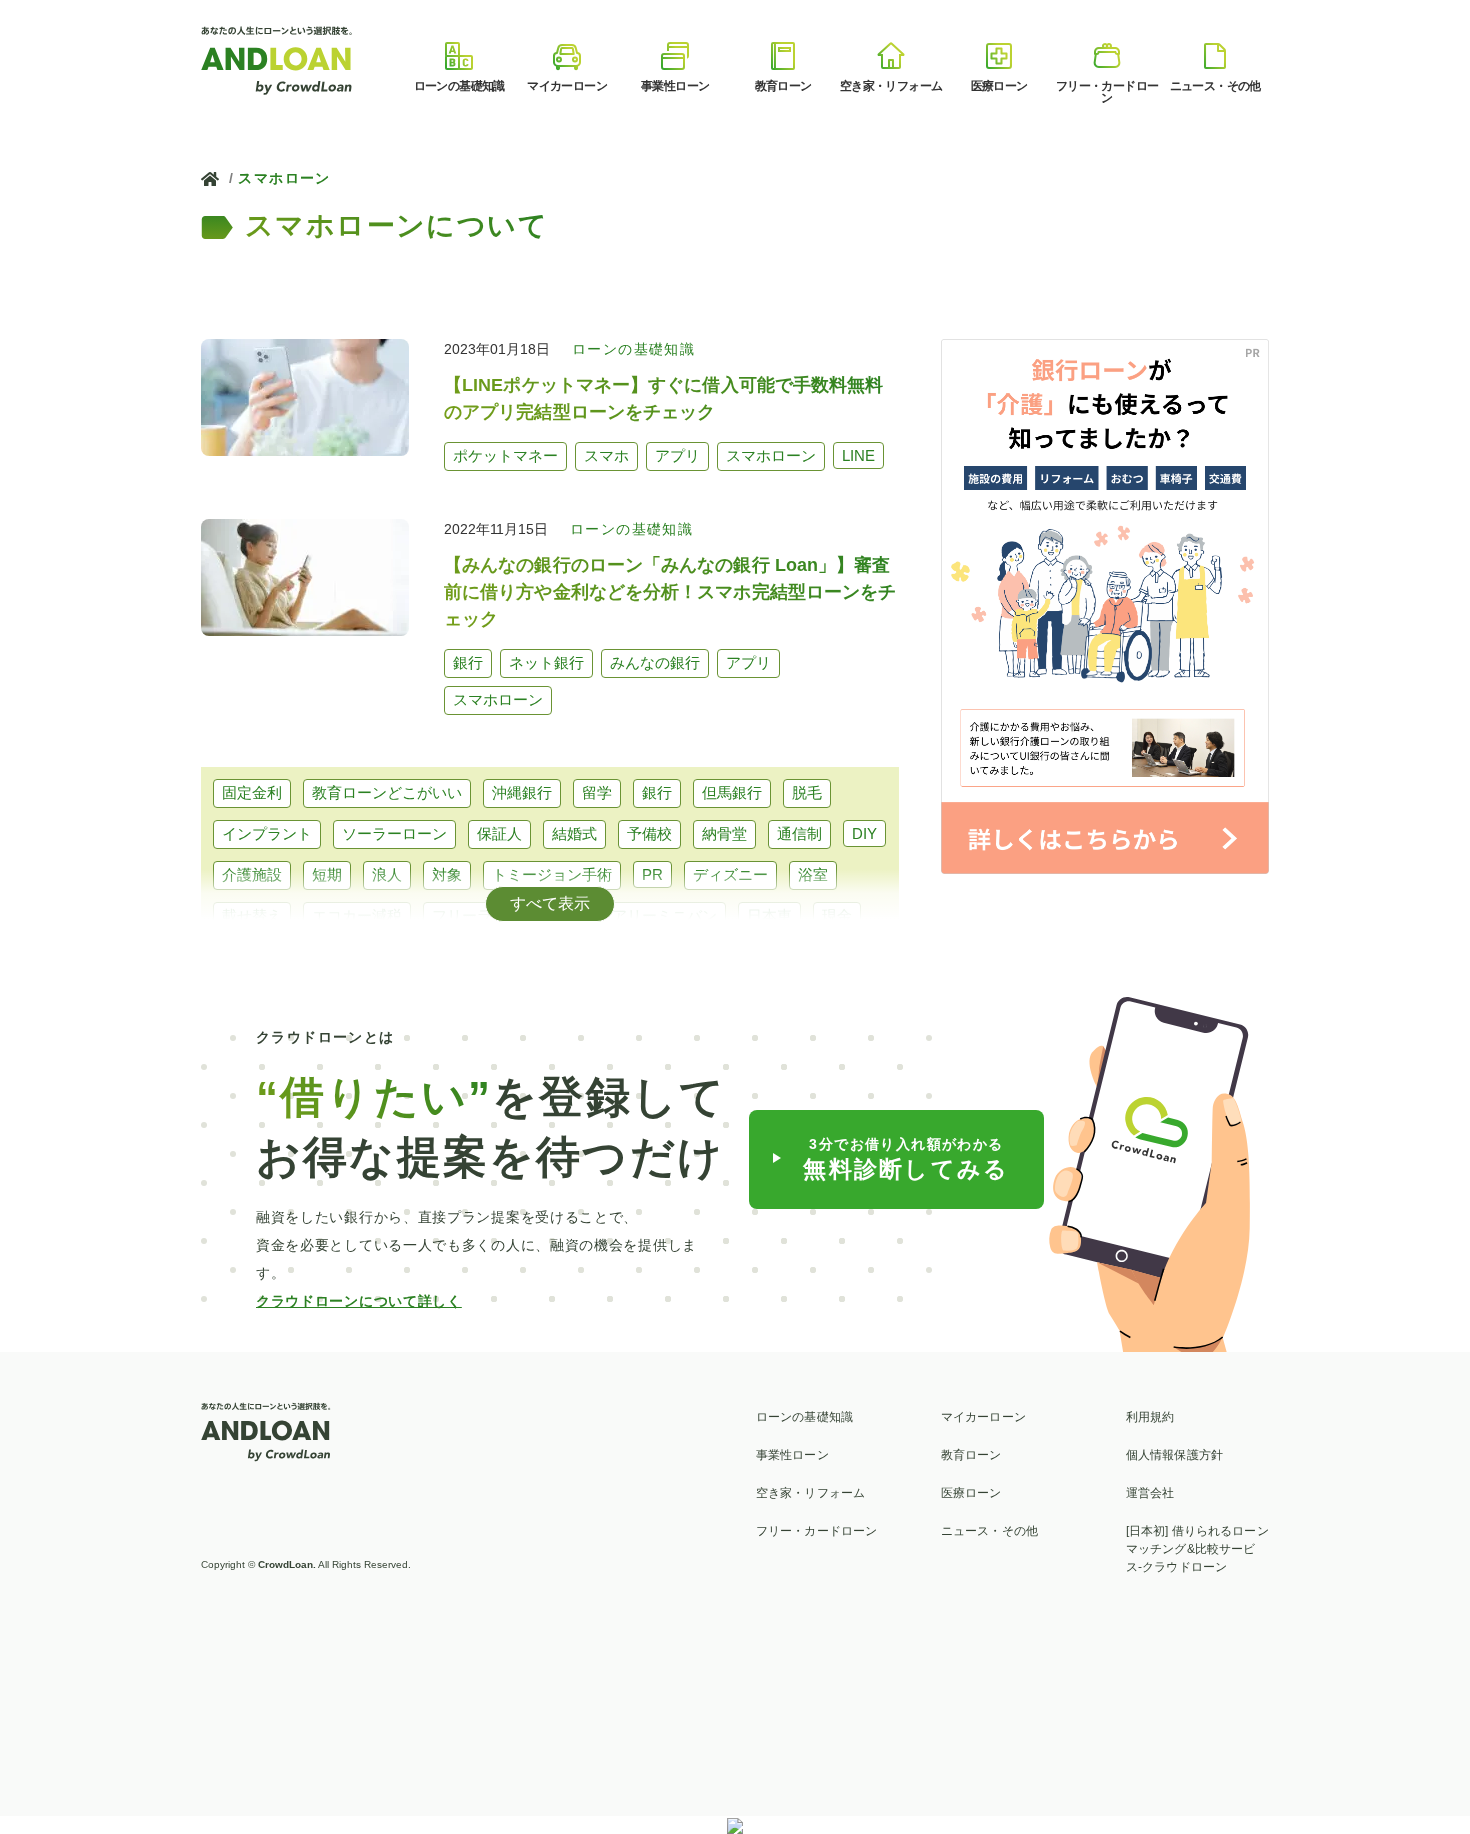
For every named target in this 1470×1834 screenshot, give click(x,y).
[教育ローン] (783, 56)
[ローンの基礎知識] (459, 56)
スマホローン (284, 178)
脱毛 (807, 792)
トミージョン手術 (552, 874)
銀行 (657, 792)
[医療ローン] (999, 56)
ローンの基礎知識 (804, 1417)
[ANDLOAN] (278, 58)
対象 (447, 874)
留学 (597, 792)
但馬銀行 (732, 792)
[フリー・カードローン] (1107, 56)
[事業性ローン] (675, 56)
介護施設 (252, 874)
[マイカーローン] (567, 56)
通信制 (799, 833)
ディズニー (730, 874)
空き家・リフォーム (810, 1493)
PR (652, 874)
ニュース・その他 (989, 1531)
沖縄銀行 (522, 792)
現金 (837, 915)
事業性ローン (792, 1455)
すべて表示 (550, 903)
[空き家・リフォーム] (891, 56)
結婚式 (574, 833)
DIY (864, 833)
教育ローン (971, 1455)
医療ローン (971, 1493)
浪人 (387, 874)
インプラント (267, 833)
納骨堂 (724, 833)
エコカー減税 (357, 915)
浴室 (813, 874)
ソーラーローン (394, 833)
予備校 (649, 833)
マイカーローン (983, 1417)
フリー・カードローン (816, 1531)
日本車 (769, 915)
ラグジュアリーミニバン (634, 915)
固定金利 (252, 792)
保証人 (499, 833)
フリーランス (477, 915)
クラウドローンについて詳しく (359, 1301)
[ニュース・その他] (1215, 56)
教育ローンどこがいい (387, 792)
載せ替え (252, 915)
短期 (327, 874)
